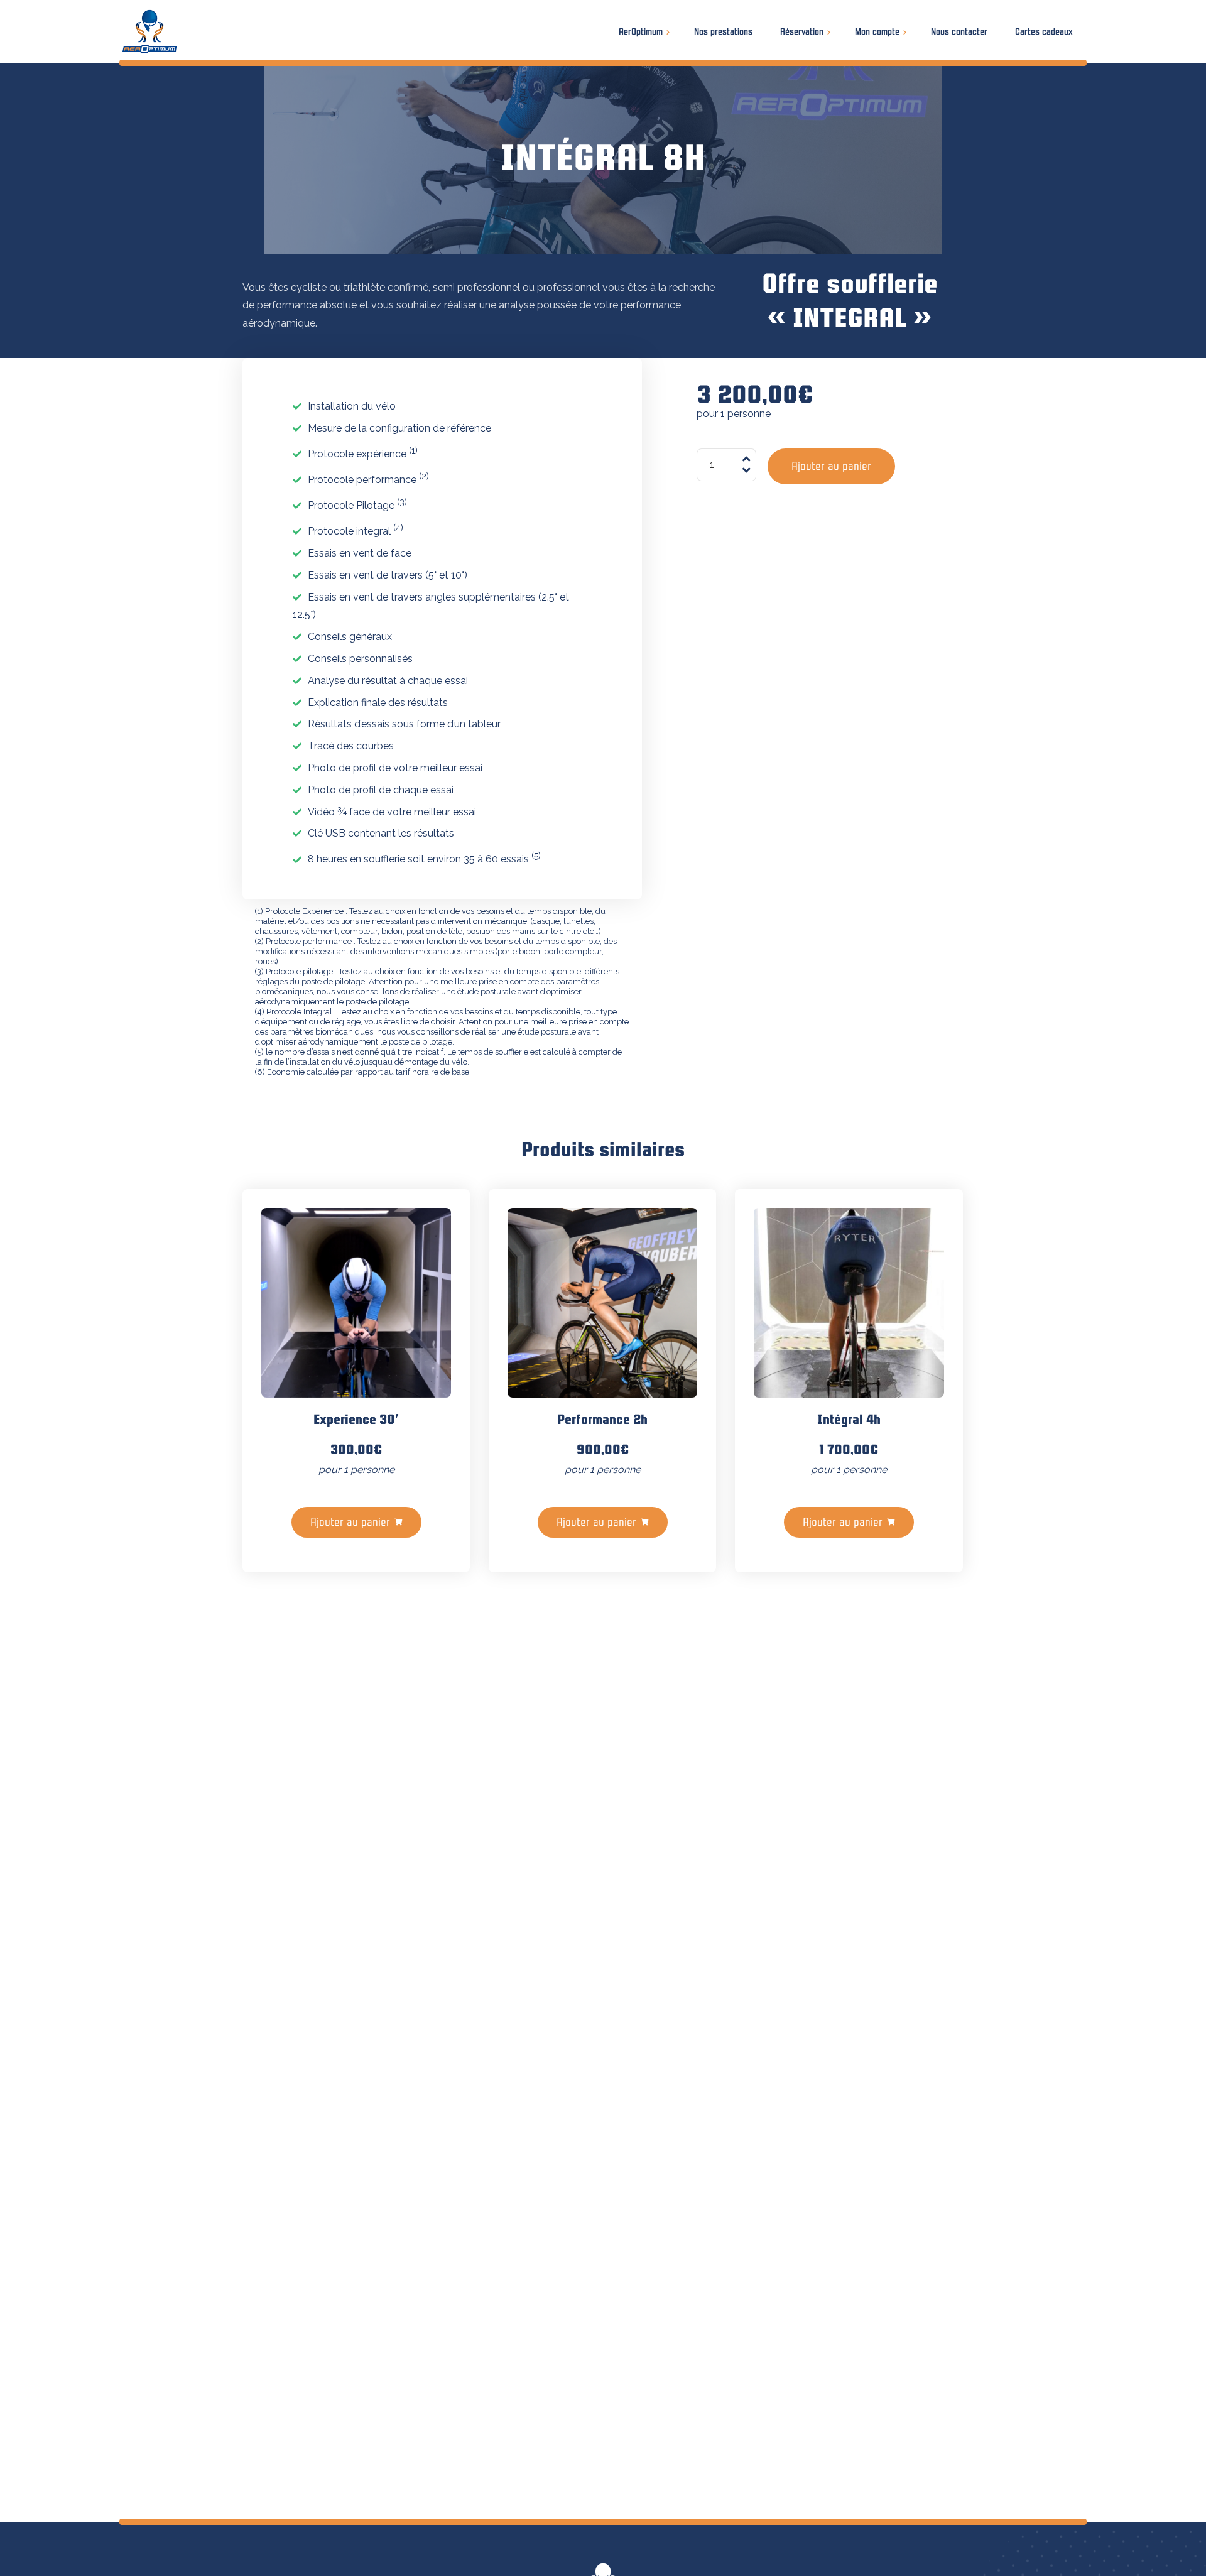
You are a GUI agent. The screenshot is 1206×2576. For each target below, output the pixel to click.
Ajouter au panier (831, 466)
